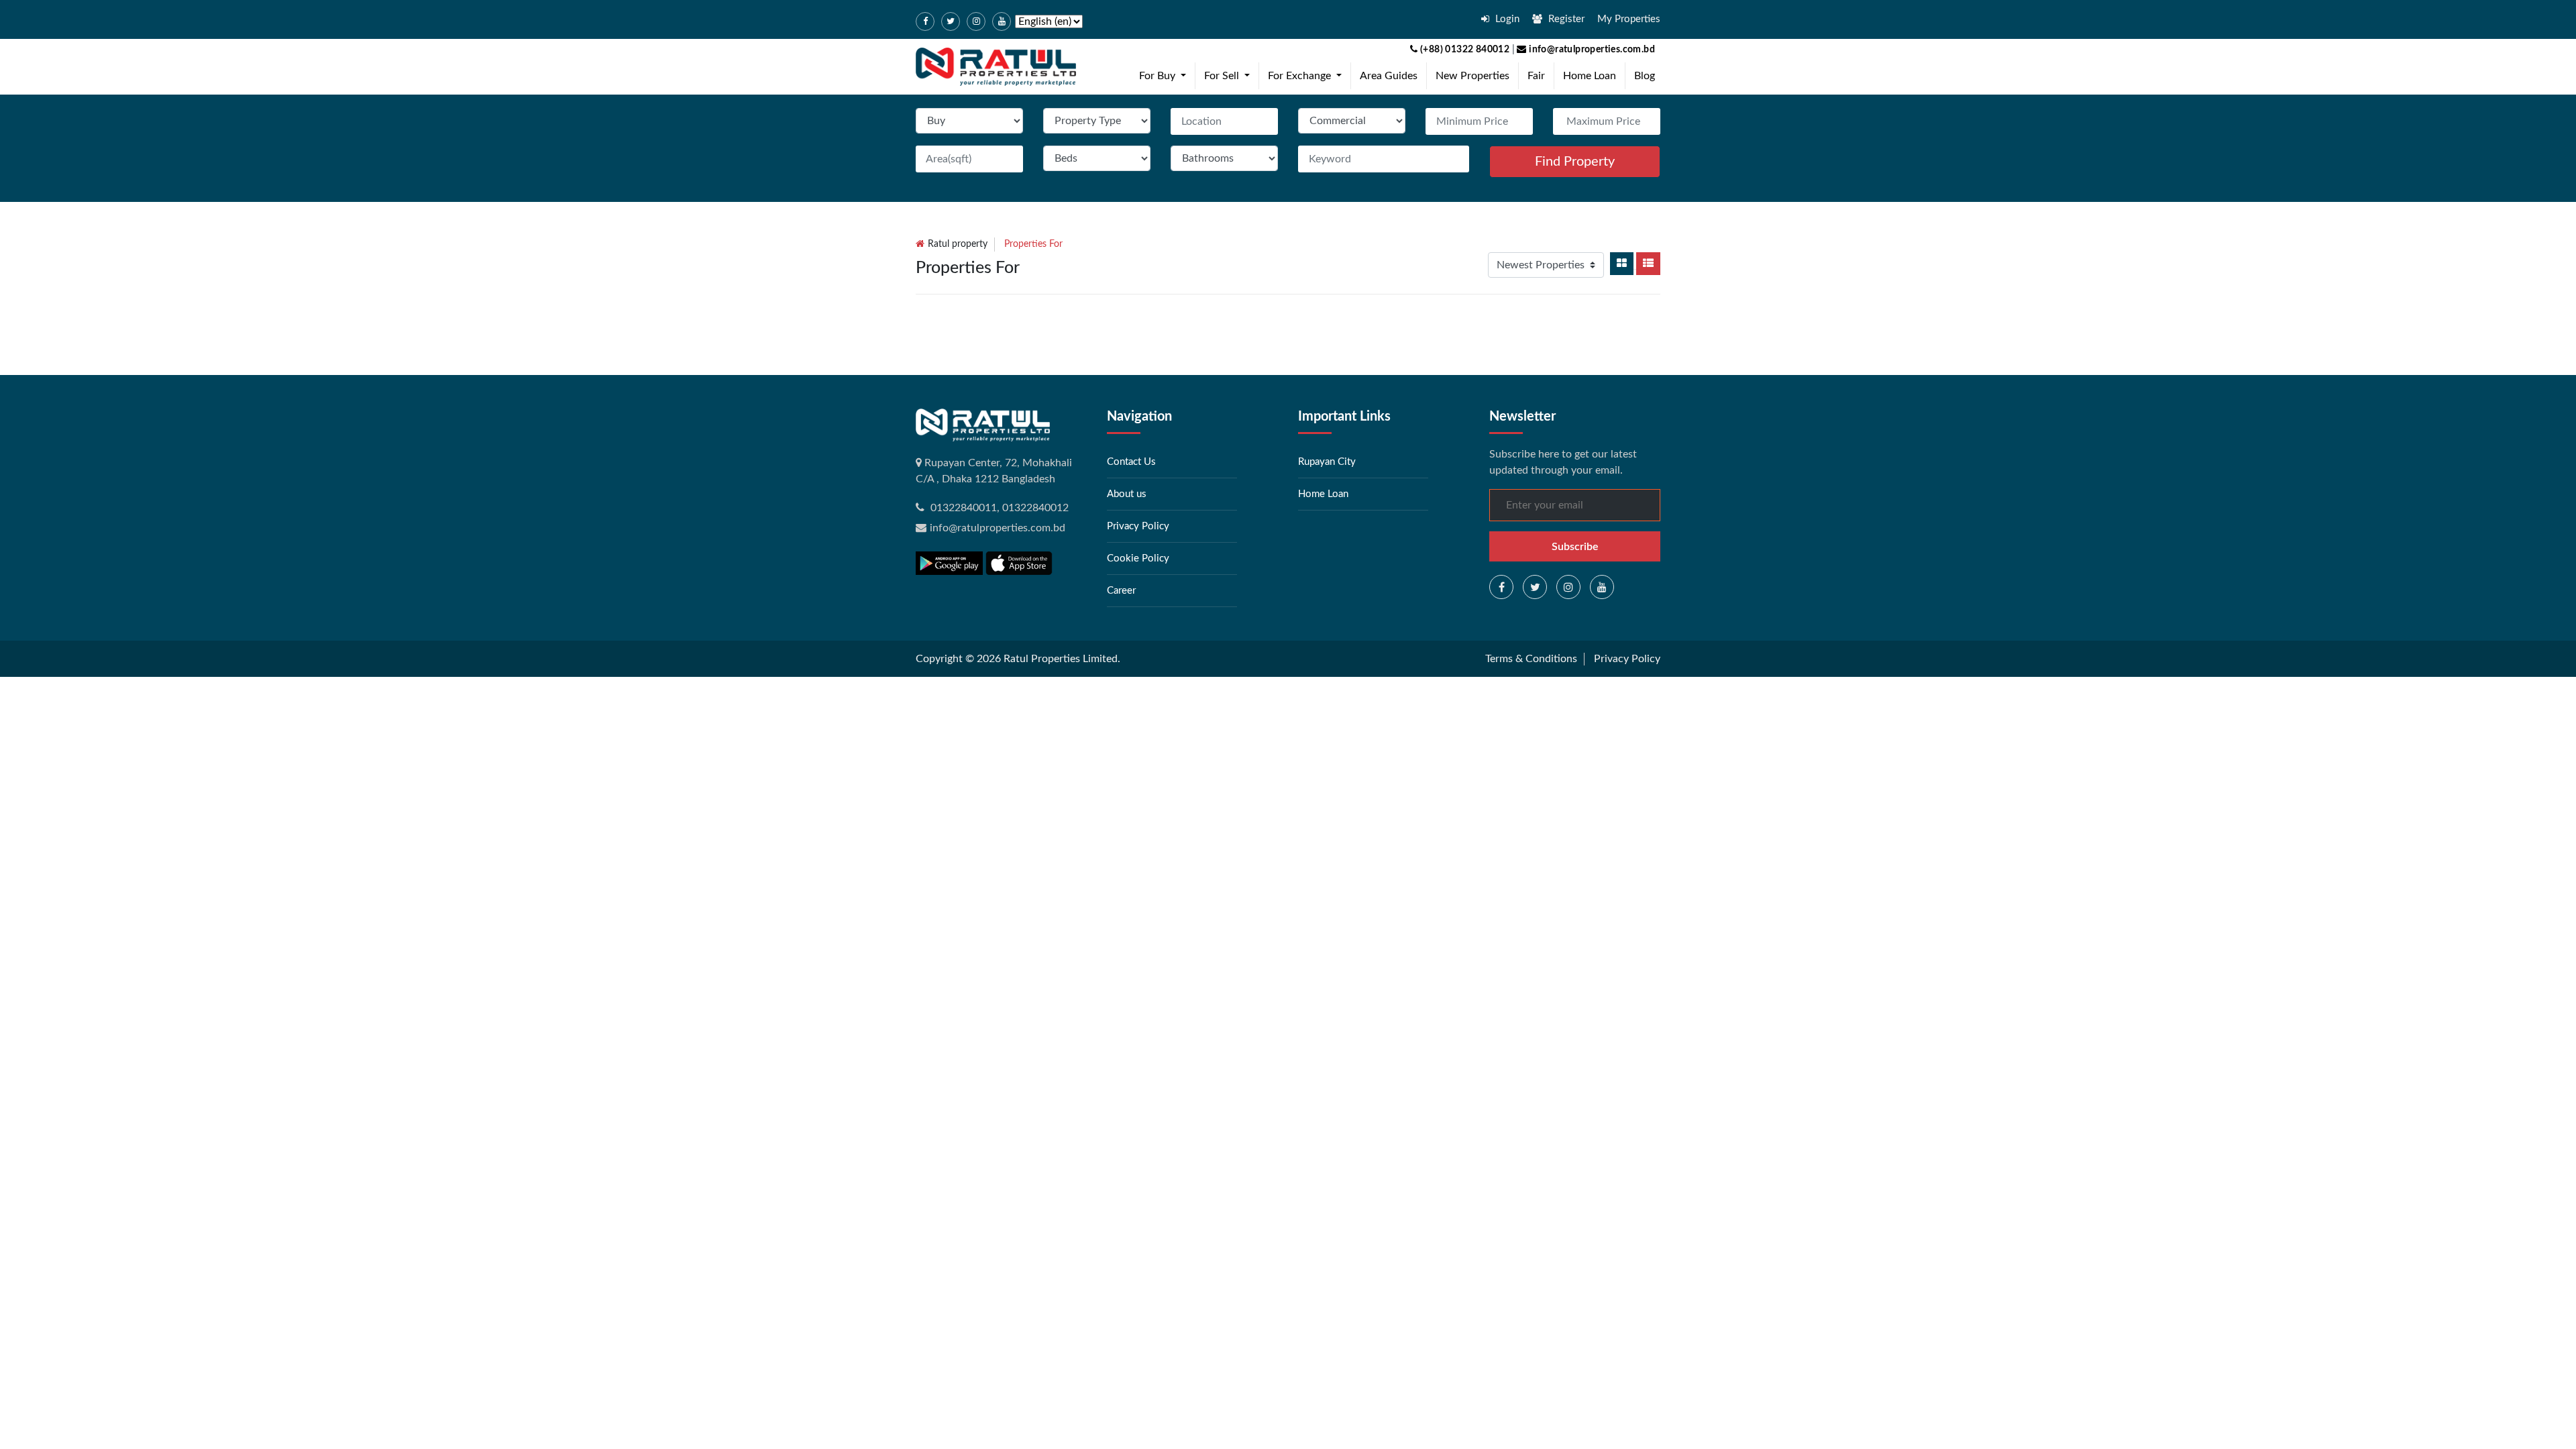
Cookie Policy (1138, 558)
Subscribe (1575, 547)
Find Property (1575, 162)
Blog (1645, 76)
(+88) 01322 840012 (1464, 50)
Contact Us (1131, 462)
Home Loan (1590, 76)
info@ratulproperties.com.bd (1591, 50)
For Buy (1165, 75)
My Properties (1629, 19)
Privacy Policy (1138, 526)
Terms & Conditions (1531, 659)
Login (1506, 19)
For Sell (1230, 75)
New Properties (1472, 76)
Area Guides (1389, 76)
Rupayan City (1327, 462)
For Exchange (1307, 75)
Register (1565, 19)
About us (1127, 494)
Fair (1536, 76)
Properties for (1033, 244)
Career (1121, 591)
